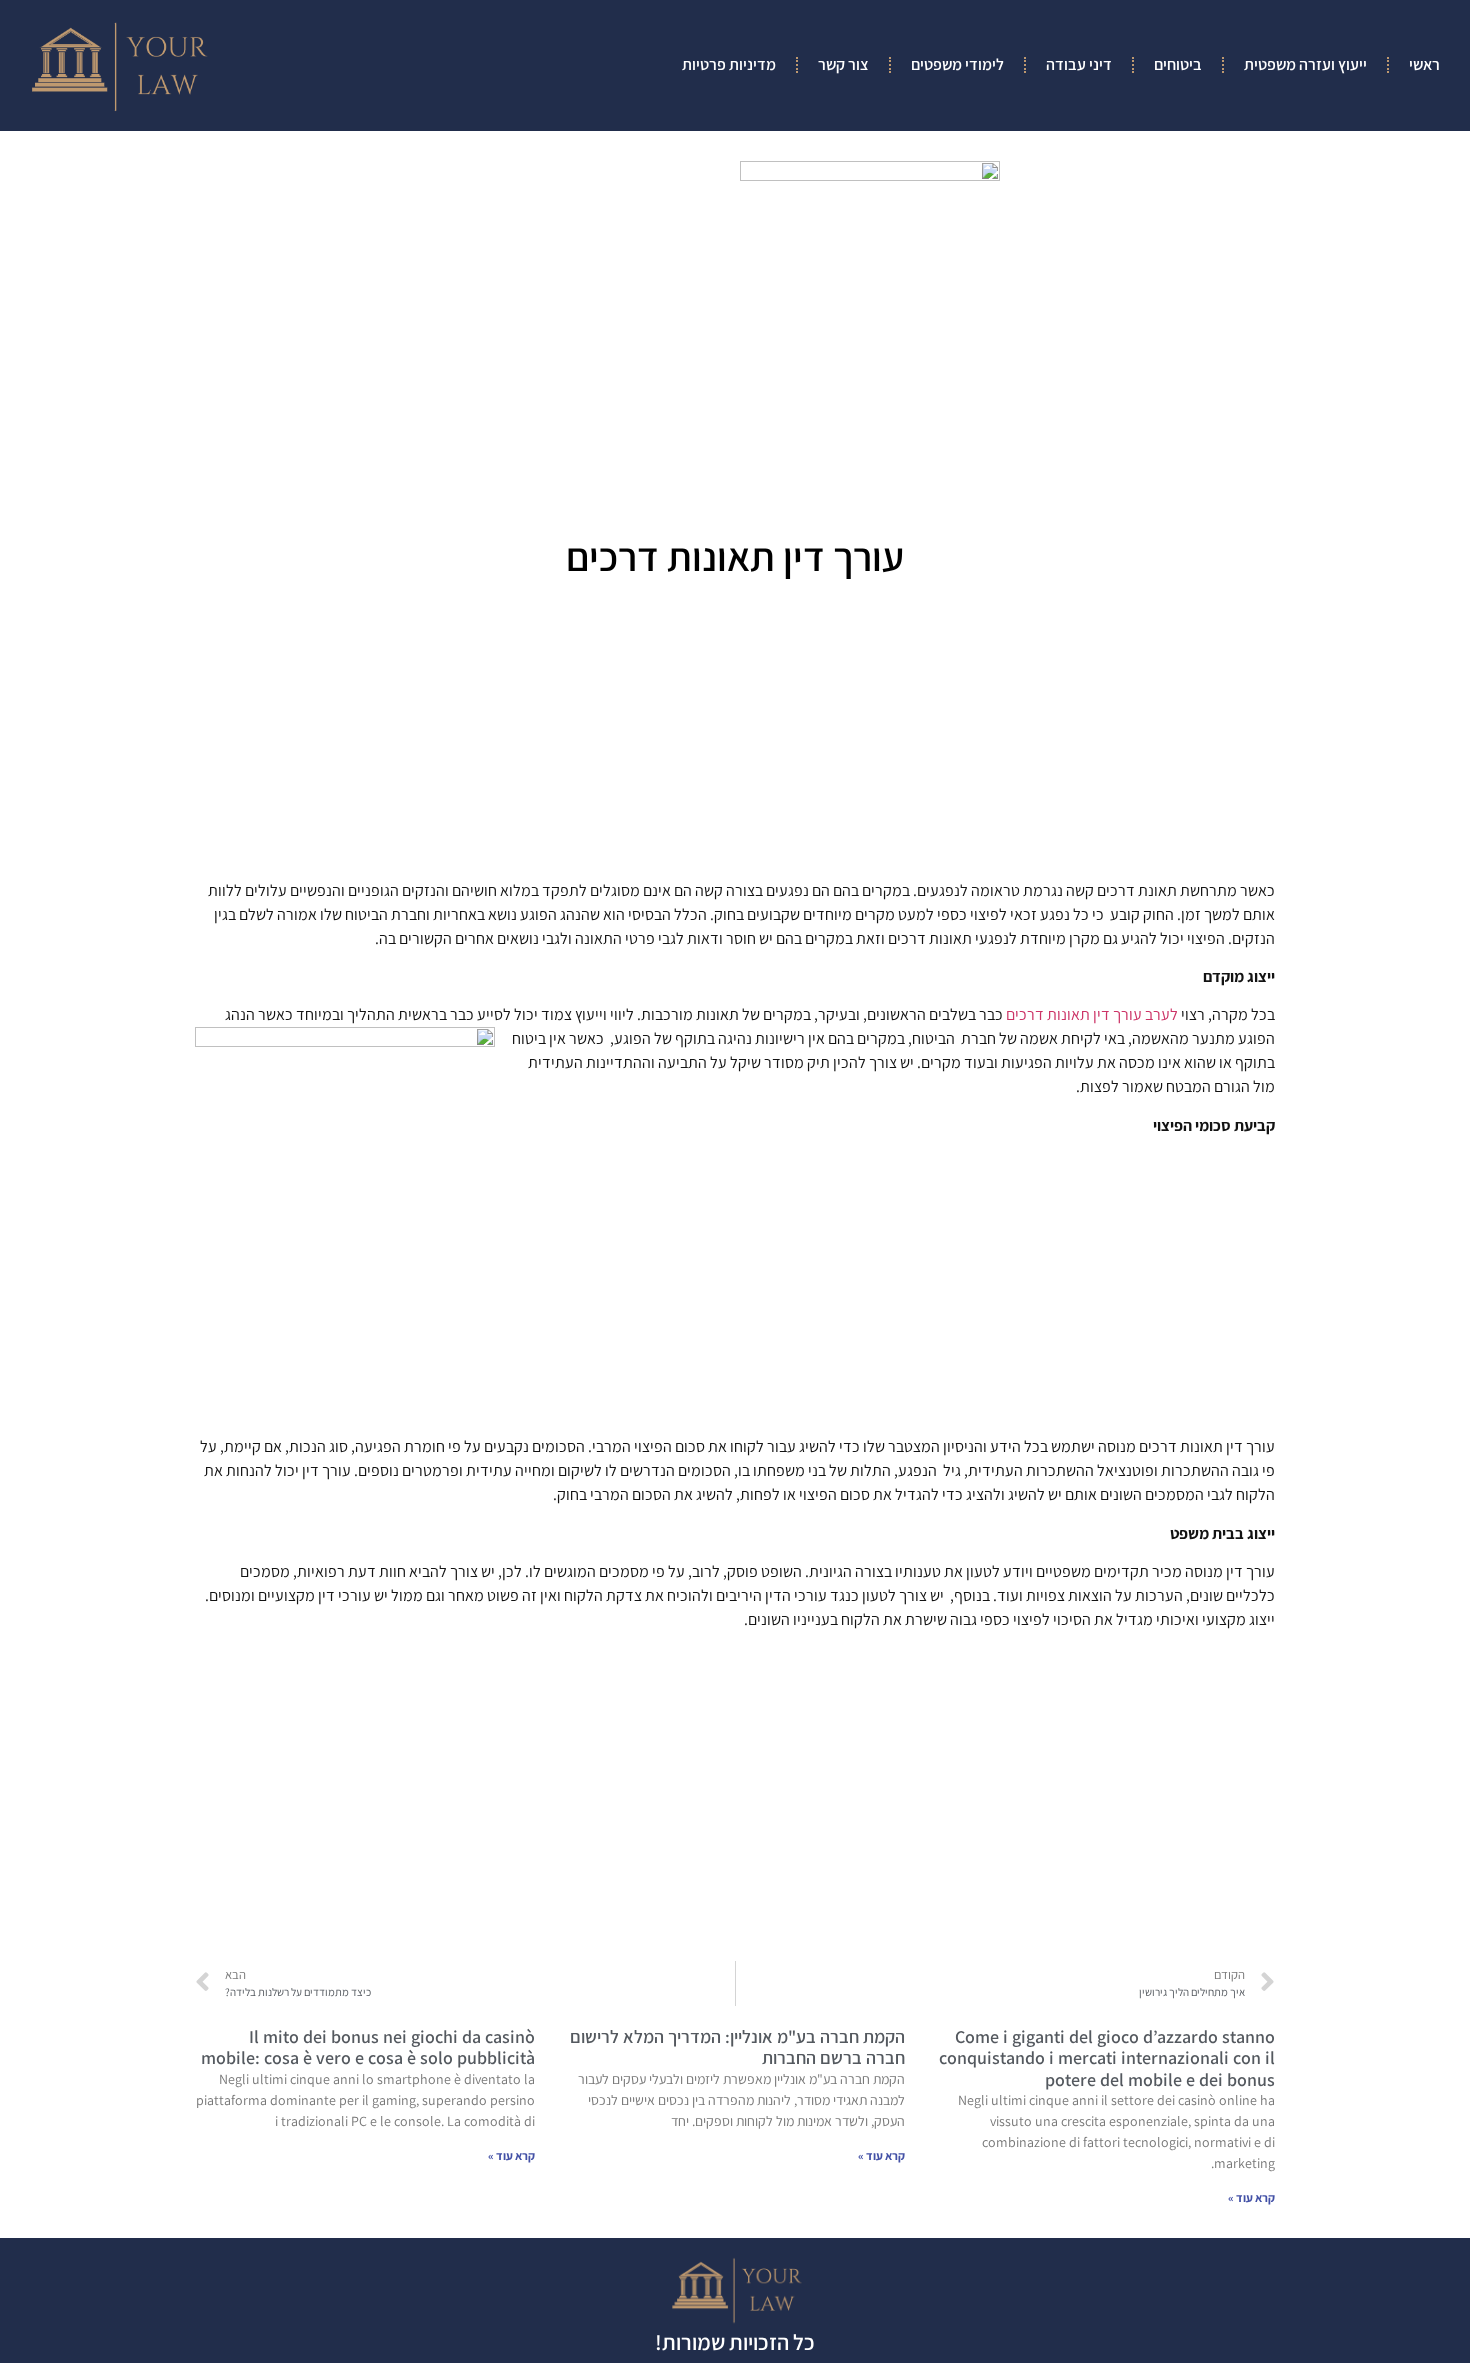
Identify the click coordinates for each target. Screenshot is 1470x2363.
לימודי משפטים (957, 64)
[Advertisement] (735, 736)
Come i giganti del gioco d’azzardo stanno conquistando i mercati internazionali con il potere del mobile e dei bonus (1107, 2058)
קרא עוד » (1251, 2197)
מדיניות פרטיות (729, 64)
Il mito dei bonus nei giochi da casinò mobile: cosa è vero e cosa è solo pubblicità (368, 2047)
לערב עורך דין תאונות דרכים (1092, 1014)
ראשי (1424, 64)
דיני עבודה (1079, 64)
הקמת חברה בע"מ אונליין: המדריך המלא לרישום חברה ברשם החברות (737, 2047)
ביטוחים (1178, 64)
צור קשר (843, 64)
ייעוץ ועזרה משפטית (1305, 64)
